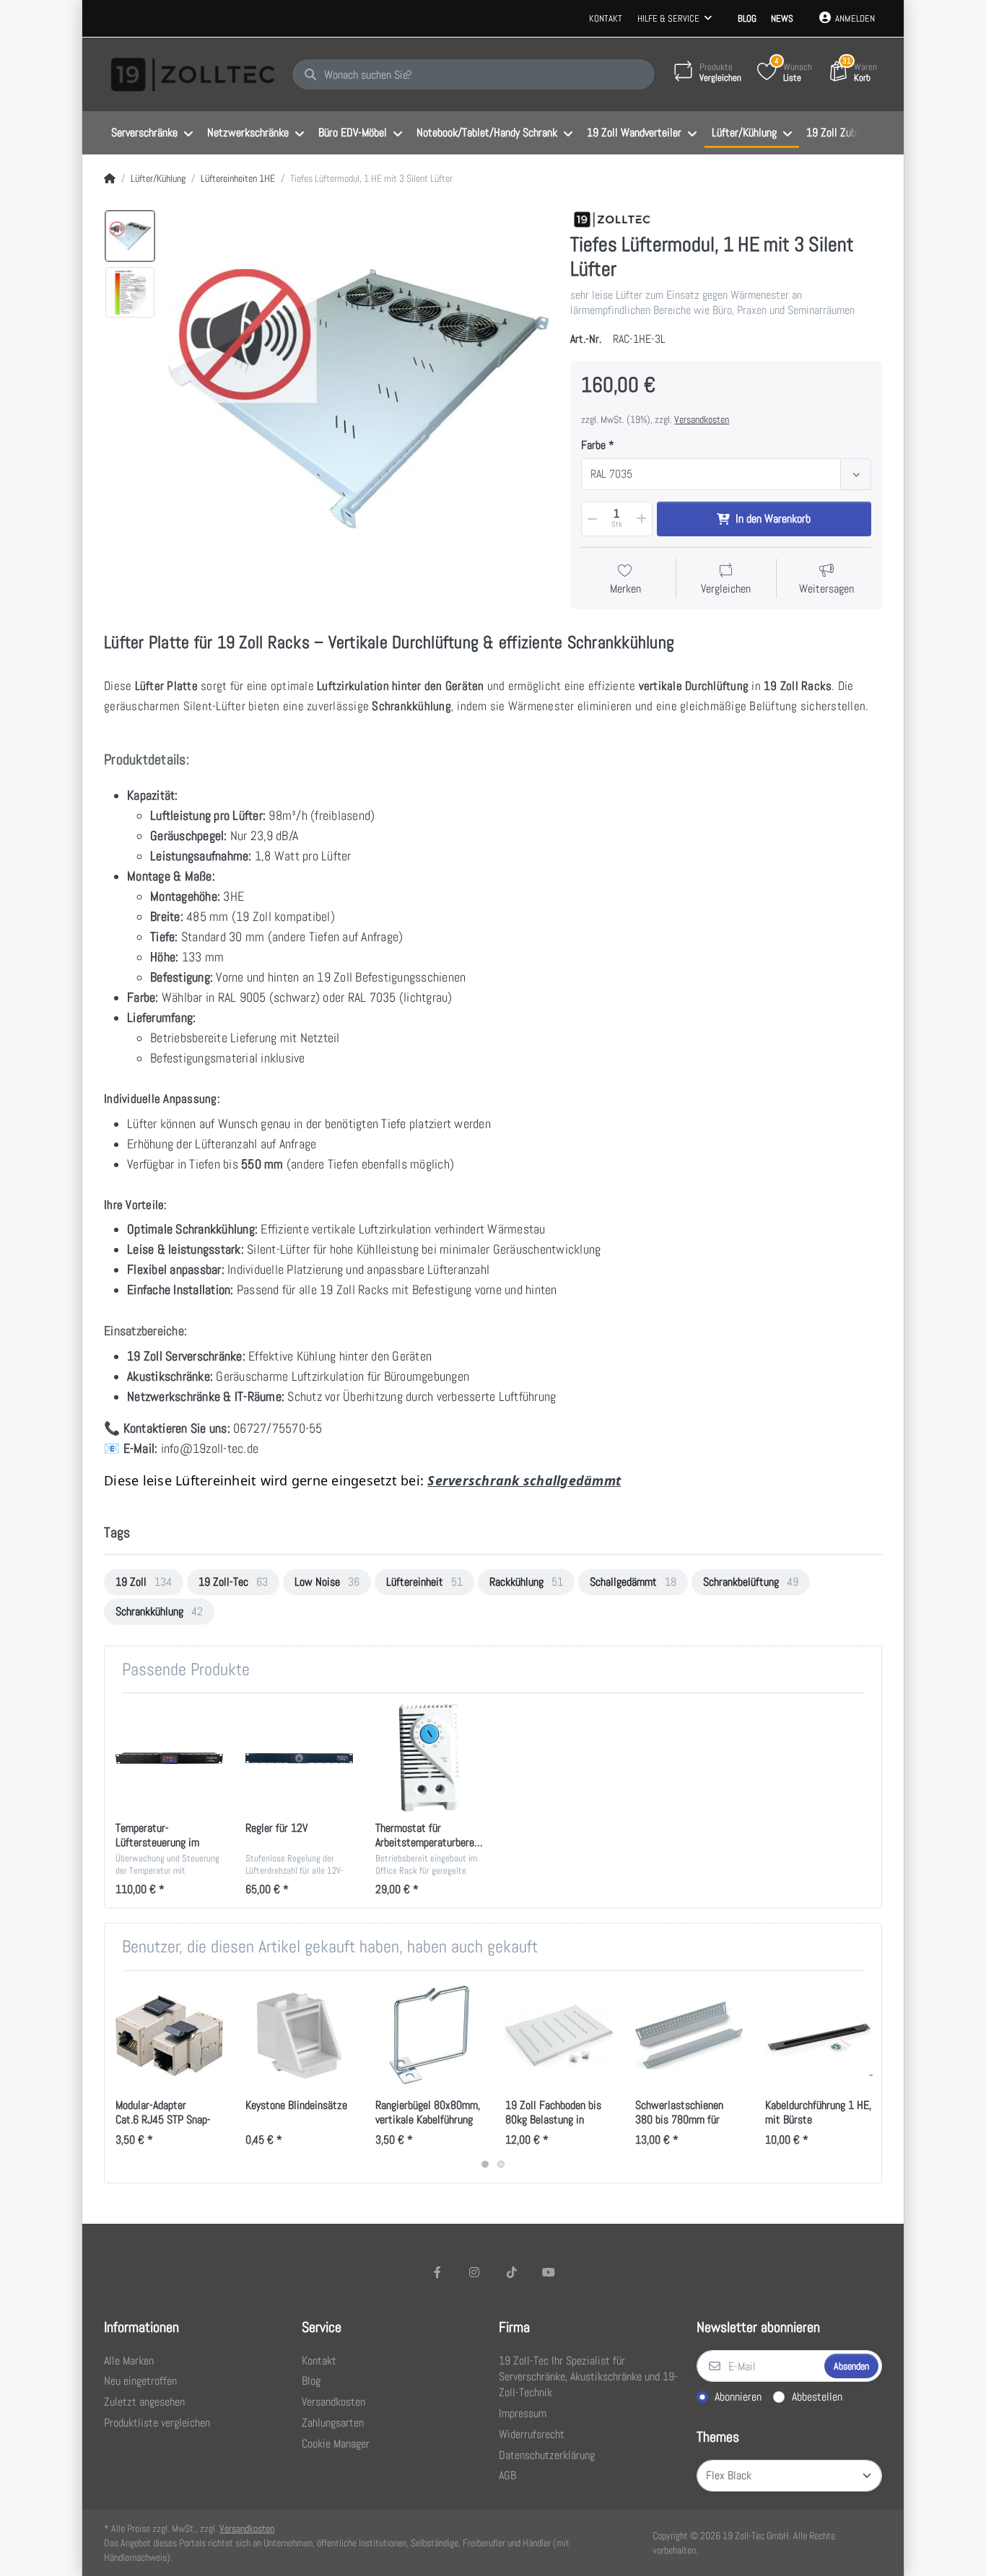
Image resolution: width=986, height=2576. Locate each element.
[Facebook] (437, 2272)
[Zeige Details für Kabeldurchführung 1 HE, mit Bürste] (819, 2036)
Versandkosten (702, 419)
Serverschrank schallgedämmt (524, 1480)
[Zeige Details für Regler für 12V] (299, 1758)
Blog (747, 18)
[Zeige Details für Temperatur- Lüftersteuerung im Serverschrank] (169, 1758)
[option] (130, 236)
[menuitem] (152, 134)
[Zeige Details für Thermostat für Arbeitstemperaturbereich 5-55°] (429, 1758)
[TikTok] (512, 2272)
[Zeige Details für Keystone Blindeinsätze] (299, 2036)
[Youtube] (549, 2272)
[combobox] (726, 474)
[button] (591, 519)
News (782, 18)
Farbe (593, 445)
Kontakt (606, 18)
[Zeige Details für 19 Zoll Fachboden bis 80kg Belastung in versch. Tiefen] (559, 2036)
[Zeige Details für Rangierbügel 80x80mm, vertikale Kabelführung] (429, 2036)
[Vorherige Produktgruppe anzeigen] (117, 2077)
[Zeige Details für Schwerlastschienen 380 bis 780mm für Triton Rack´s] (689, 2036)
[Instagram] (474, 2272)
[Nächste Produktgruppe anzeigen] (869, 2077)
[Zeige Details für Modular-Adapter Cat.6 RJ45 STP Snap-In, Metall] (169, 2036)
